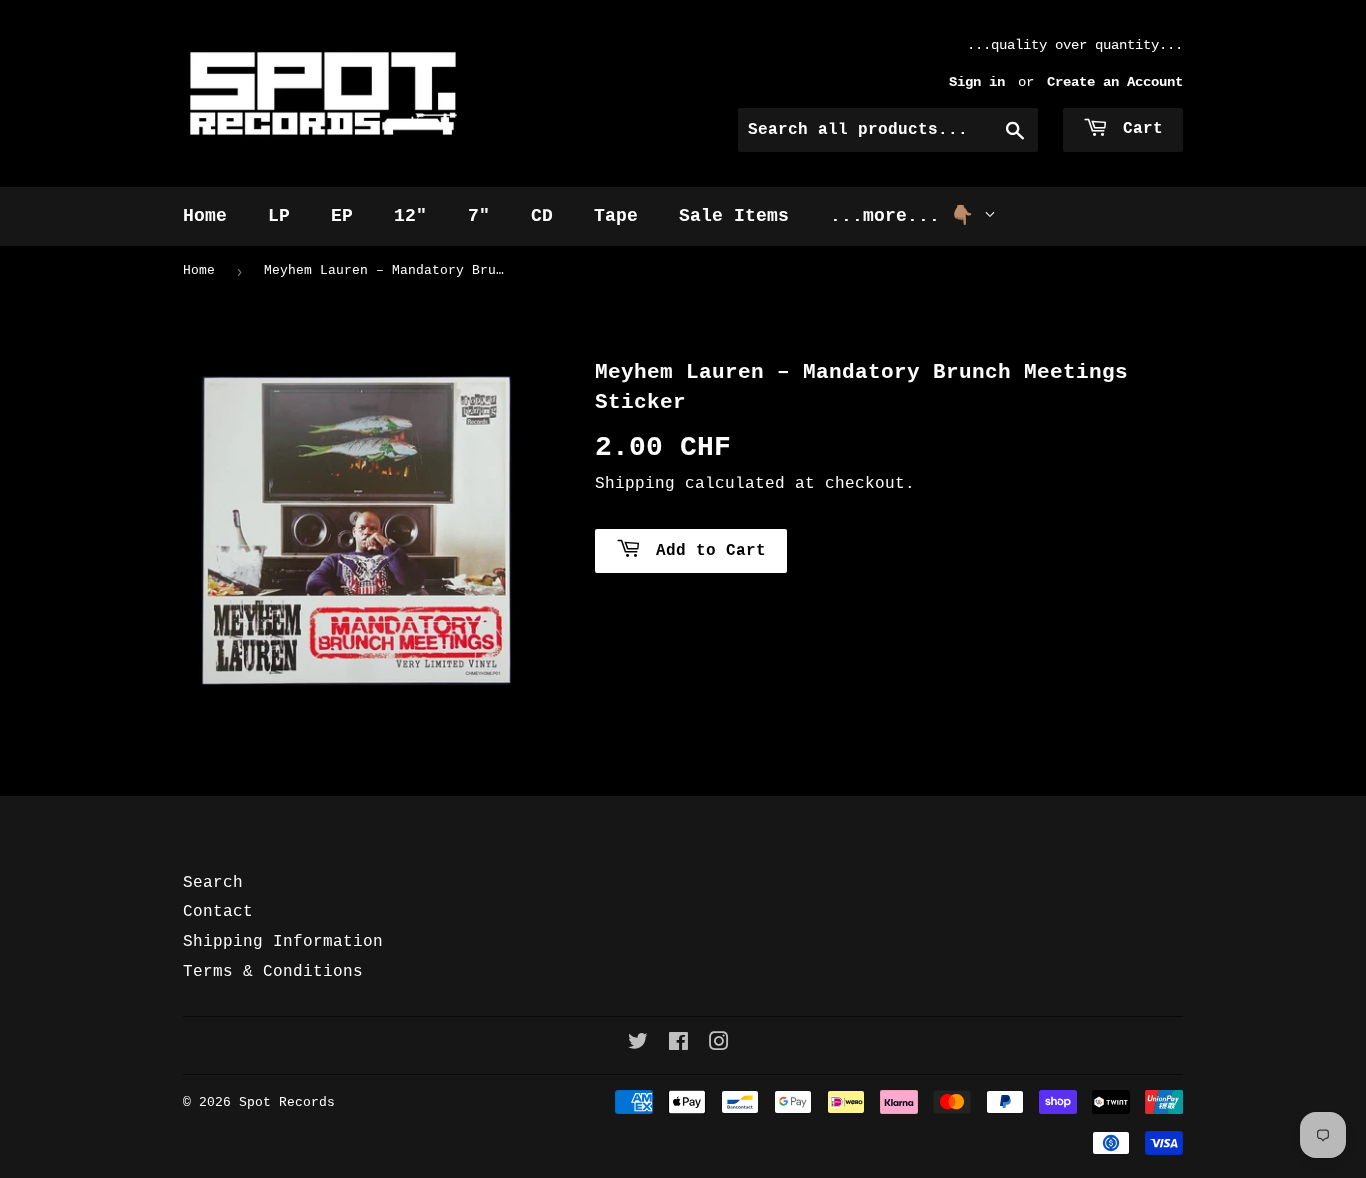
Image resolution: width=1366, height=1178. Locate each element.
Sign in (977, 82)
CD (542, 216)
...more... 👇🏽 (907, 216)
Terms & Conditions (273, 972)
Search (213, 883)
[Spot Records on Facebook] (678, 1045)
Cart (1138, 129)
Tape (616, 216)
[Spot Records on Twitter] (638, 1045)
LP (279, 216)
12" (410, 216)
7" (479, 216)
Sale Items (734, 216)
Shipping (635, 484)
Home (205, 216)
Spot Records (287, 1102)
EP (342, 216)
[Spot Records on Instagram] (719, 1045)
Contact (218, 912)
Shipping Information (283, 942)
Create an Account (1115, 82)
